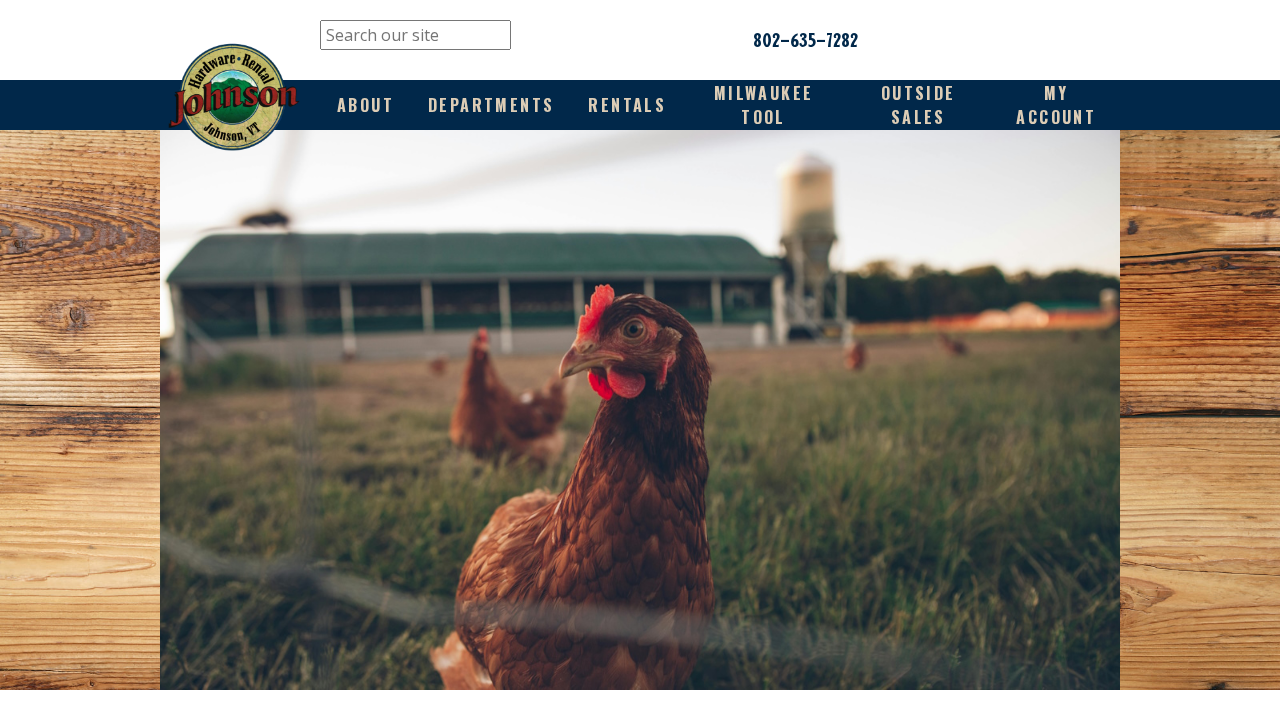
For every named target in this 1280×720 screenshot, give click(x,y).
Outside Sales (918, 105)
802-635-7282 (805, 40)
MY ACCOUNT (1056, 105)
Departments (491, 105)
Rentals (627, 105)
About (365, 105)
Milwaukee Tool (764, 105)
